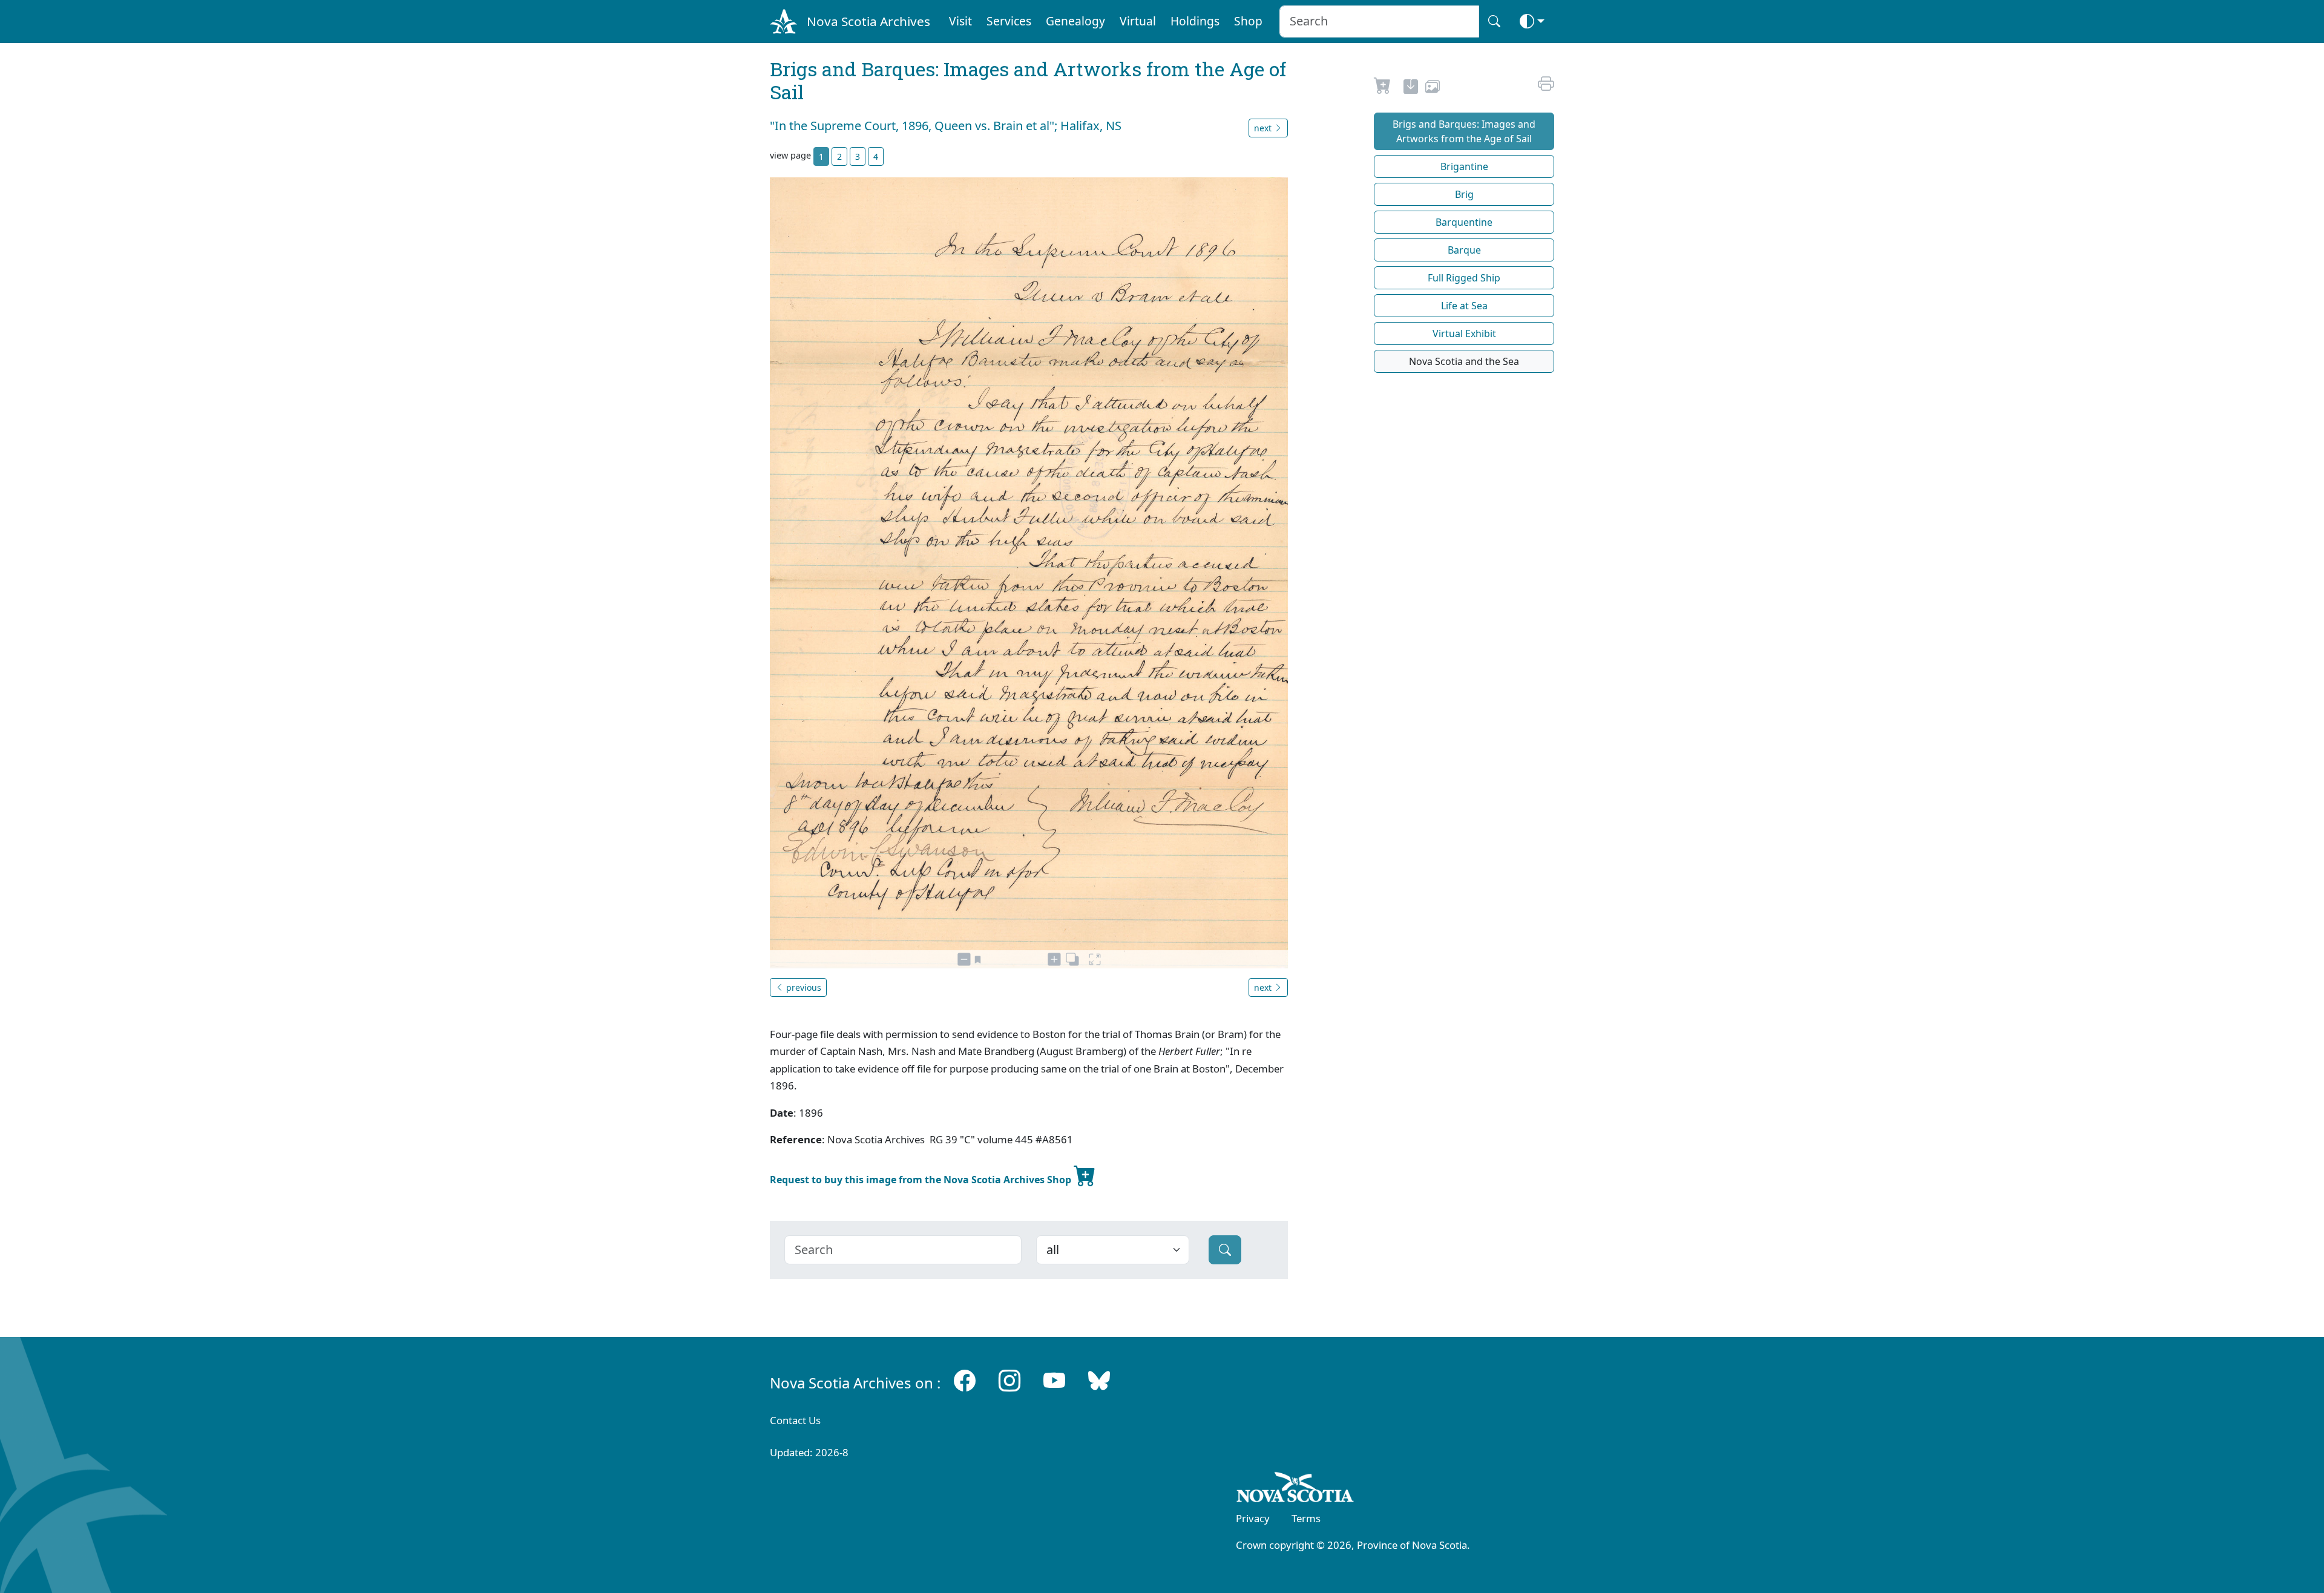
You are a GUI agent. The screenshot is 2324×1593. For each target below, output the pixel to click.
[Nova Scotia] (1295, 1490)
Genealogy (1075, 21)
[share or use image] (1433, 88)
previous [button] (803, 987)
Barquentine (1464, 222)
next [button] (1264, 128)
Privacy (1253, 1518)
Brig (1464, 194)
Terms (1306, 1518)
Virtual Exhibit (1464, 333)
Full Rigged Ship (1464, 278)
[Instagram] (1009, 1380)
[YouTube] (1054, 1380)
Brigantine (1464, 166)
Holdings (1195, 21)
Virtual (1138, 21)
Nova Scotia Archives (868, 21)
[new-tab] (1411, 88)
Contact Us (795, 1420)
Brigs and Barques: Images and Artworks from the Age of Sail (1464, 131)
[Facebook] (965, 1380)
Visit (960, 21)
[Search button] (1494, 21)
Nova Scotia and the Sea (1464, 361)
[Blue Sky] (1099, 1380)
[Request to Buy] (1383, 88)
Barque (1464, 250)
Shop (1248, 21)
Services (1009, 21)
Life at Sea (1464, 306)
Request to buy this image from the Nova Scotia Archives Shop (922, 1180)
